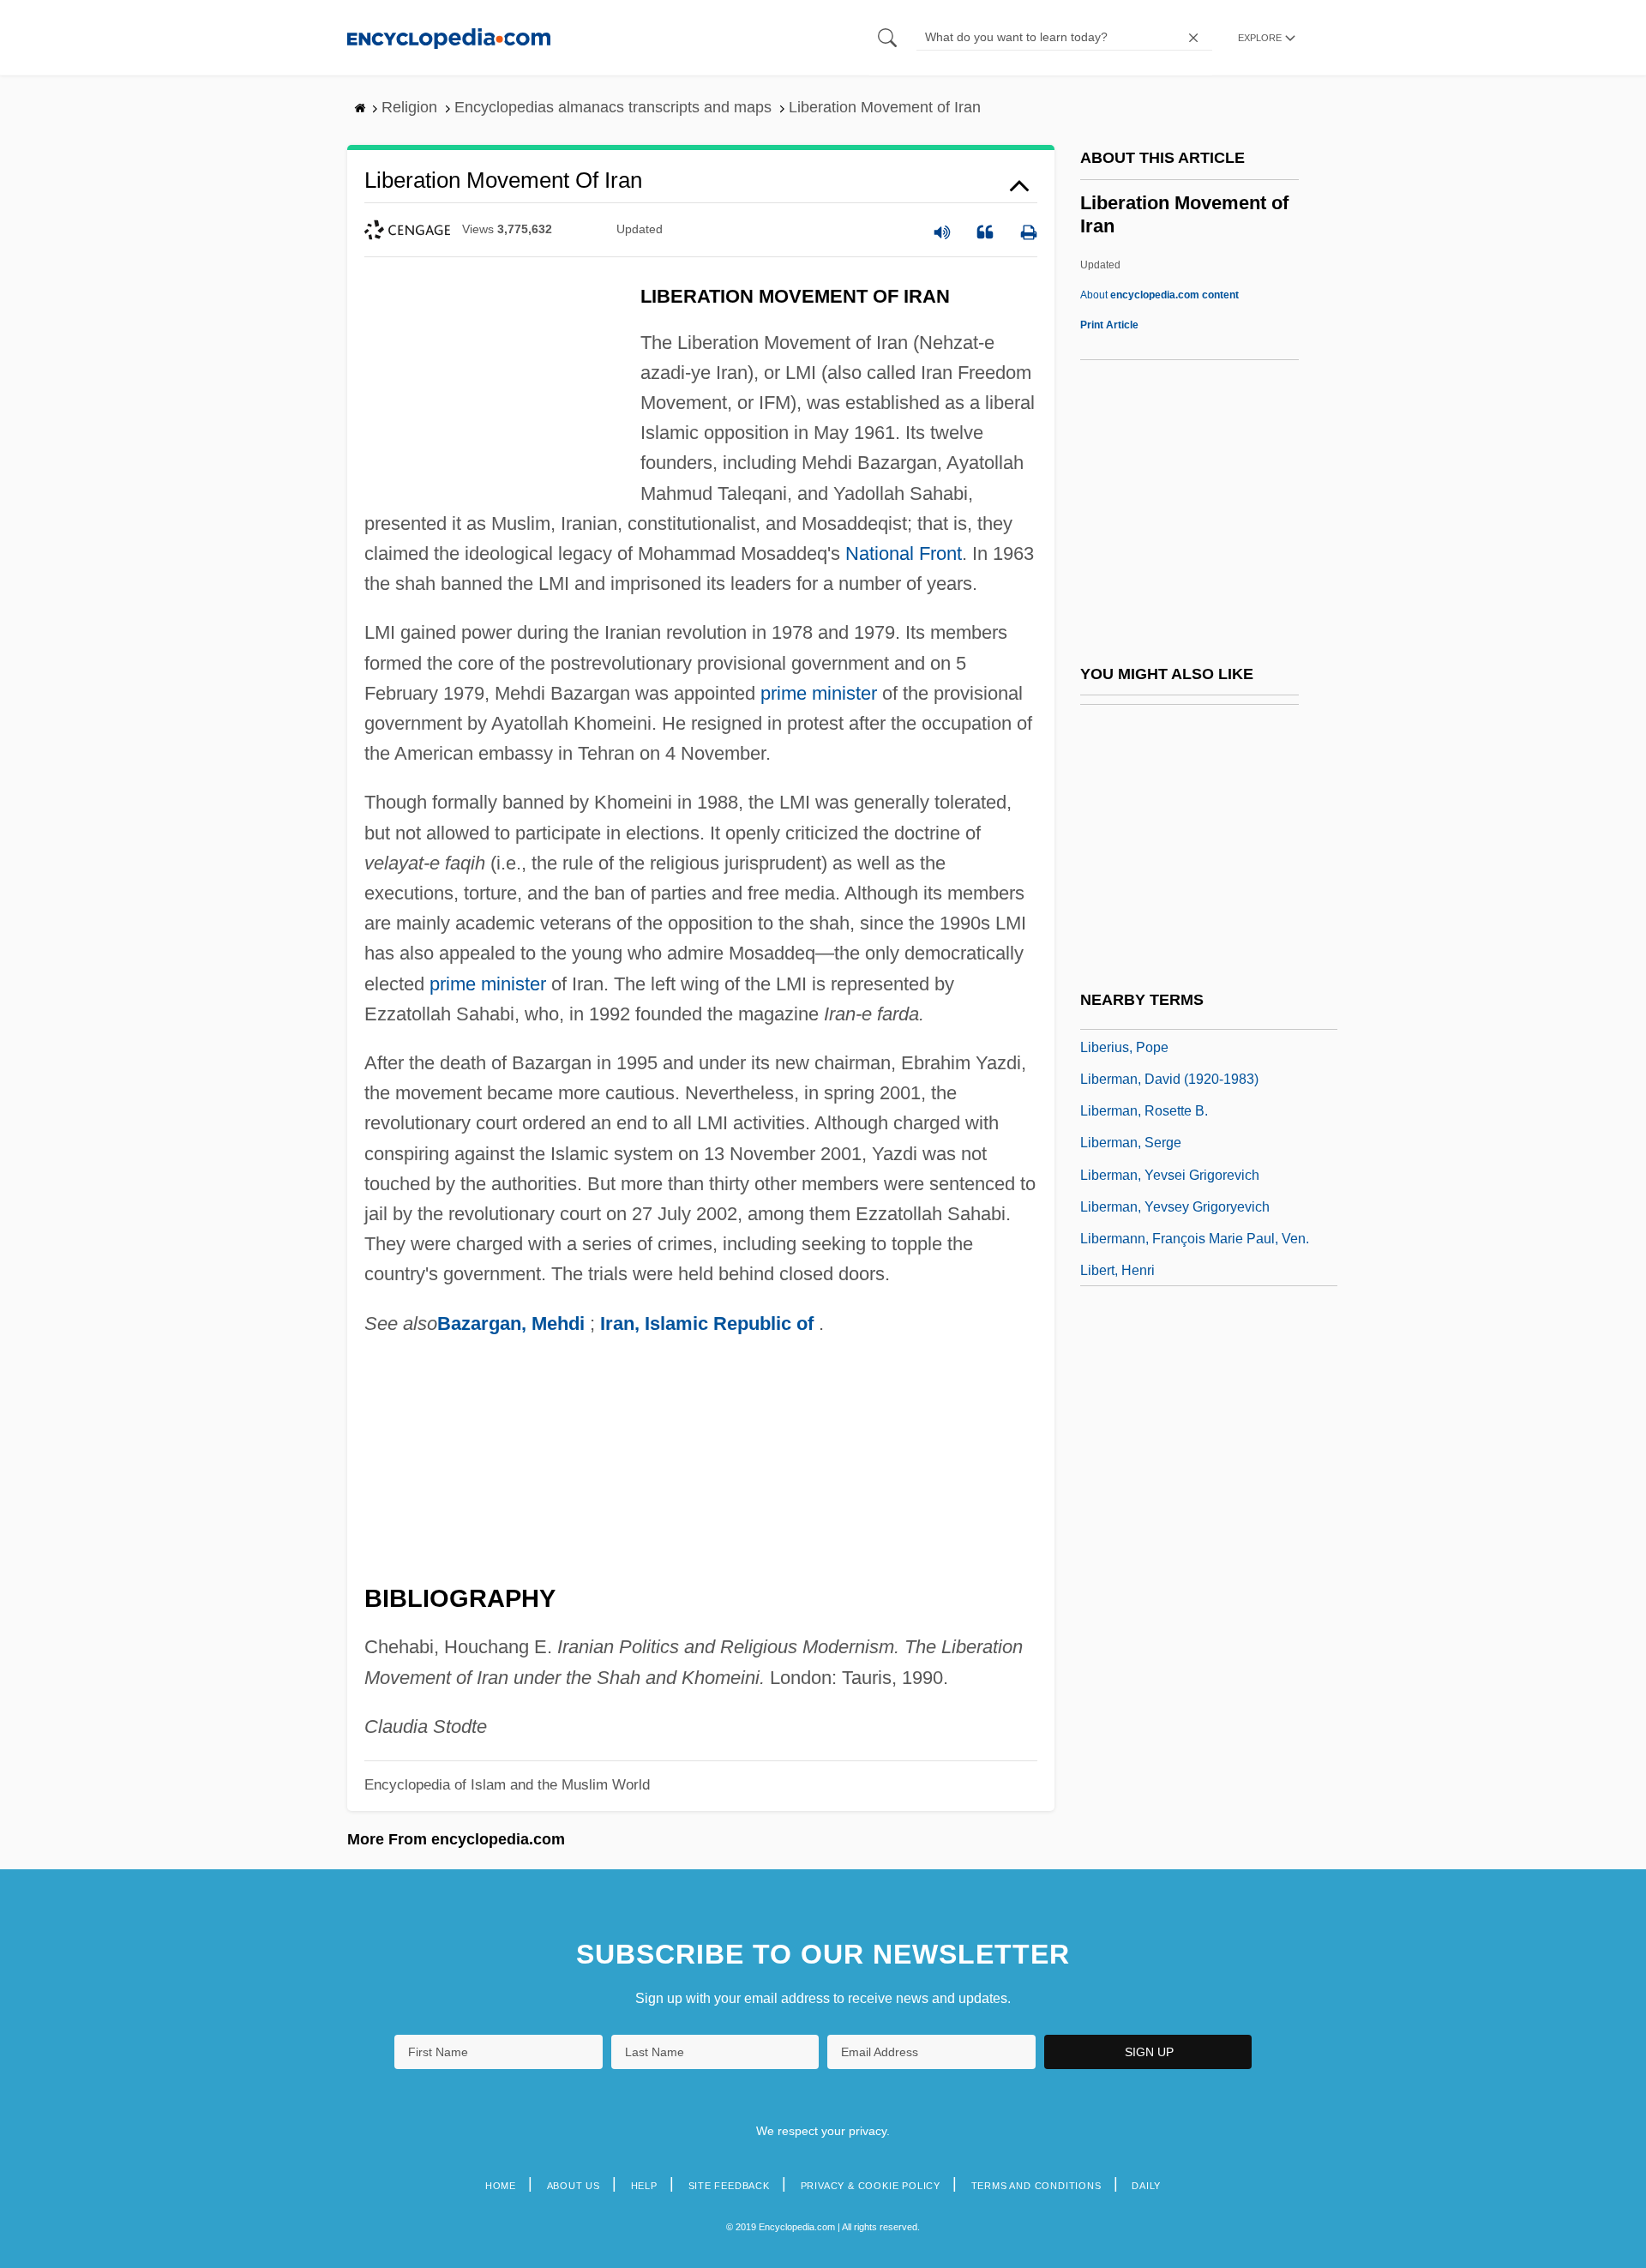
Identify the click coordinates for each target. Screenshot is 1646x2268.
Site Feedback (729, 2186)
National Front (904, 553)
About (1159, 295)
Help (644, 2186)
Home (501, 2186)
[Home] (449, 37)
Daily (1146, 2186)
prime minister (819, 693)
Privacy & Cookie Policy (871, 2186)
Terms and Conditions (1036, 2186)
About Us (574, 2186)
